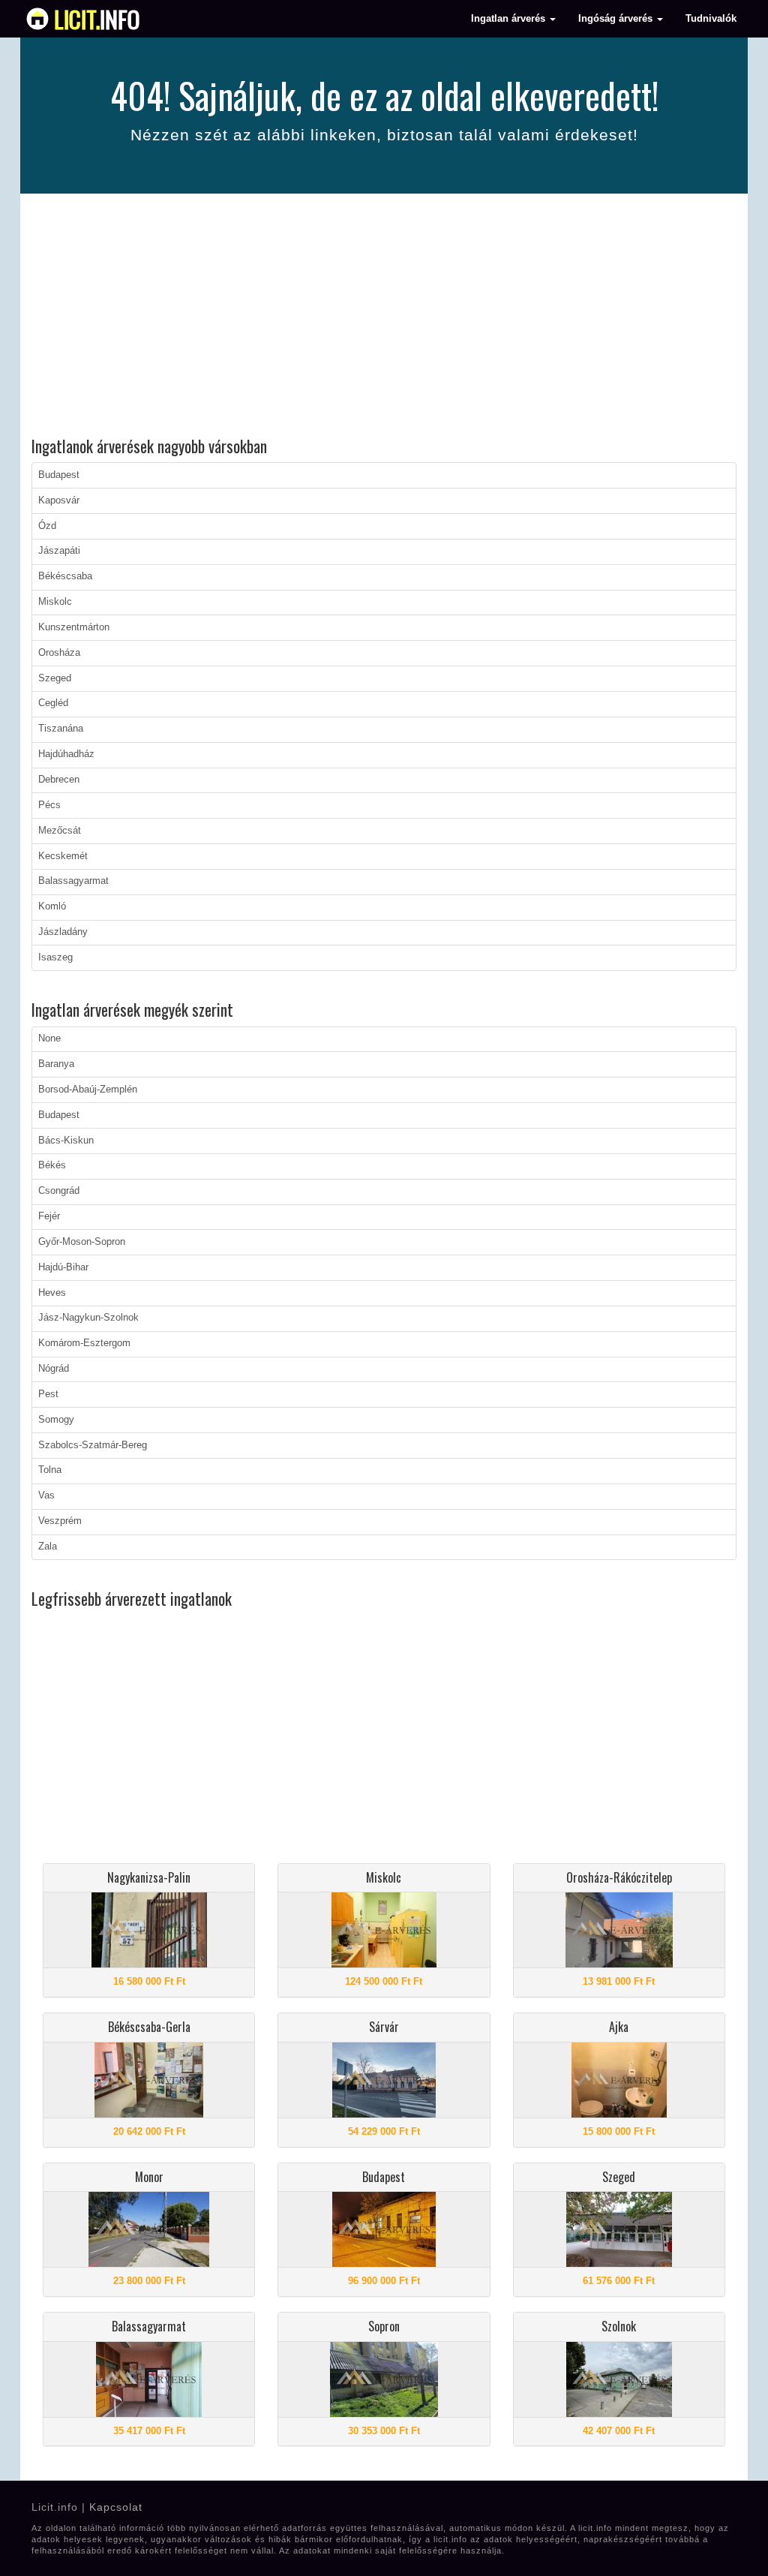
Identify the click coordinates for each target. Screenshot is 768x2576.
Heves (52, 1293)
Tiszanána (61, 729)
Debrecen (59, 780)
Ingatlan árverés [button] (510, 19)
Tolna (50, 1470)
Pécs (49, 805)
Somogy (56, 1420)
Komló (52, 906)
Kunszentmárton (74, 627)
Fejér (49, 1216)
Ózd (47, 526)
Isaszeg (55, 957)
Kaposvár (59, 500)
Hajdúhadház (66, 754)
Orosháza (59, 653)
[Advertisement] (384, 317)
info (97, 19)
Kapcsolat (116, 2507)
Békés (52, 1165)
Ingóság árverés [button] (617, 19)
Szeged (55, 678)
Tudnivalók (711, 19)
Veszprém (60, 1521)
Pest (48, 1394)
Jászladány (63, 932)
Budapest (59, 475)
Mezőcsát (60, 831)
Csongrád (59, 1191)
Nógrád (54, 1369)
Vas (46, 1495)
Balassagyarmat (73, 881)
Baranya (56, 1064)
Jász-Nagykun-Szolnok (88, 1318)
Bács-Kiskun (66, 1141)
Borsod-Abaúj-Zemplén (88, 1090)
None (49, 1039)
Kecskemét (63, 856)
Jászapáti (59, 551)
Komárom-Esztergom (84, 1343)
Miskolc (55, 602)
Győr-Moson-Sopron (82, 1242)
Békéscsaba (65, 576)
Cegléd (53, 703)
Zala (48, 1547)
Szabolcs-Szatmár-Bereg (93, 1445)
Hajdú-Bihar (63, 1267)
